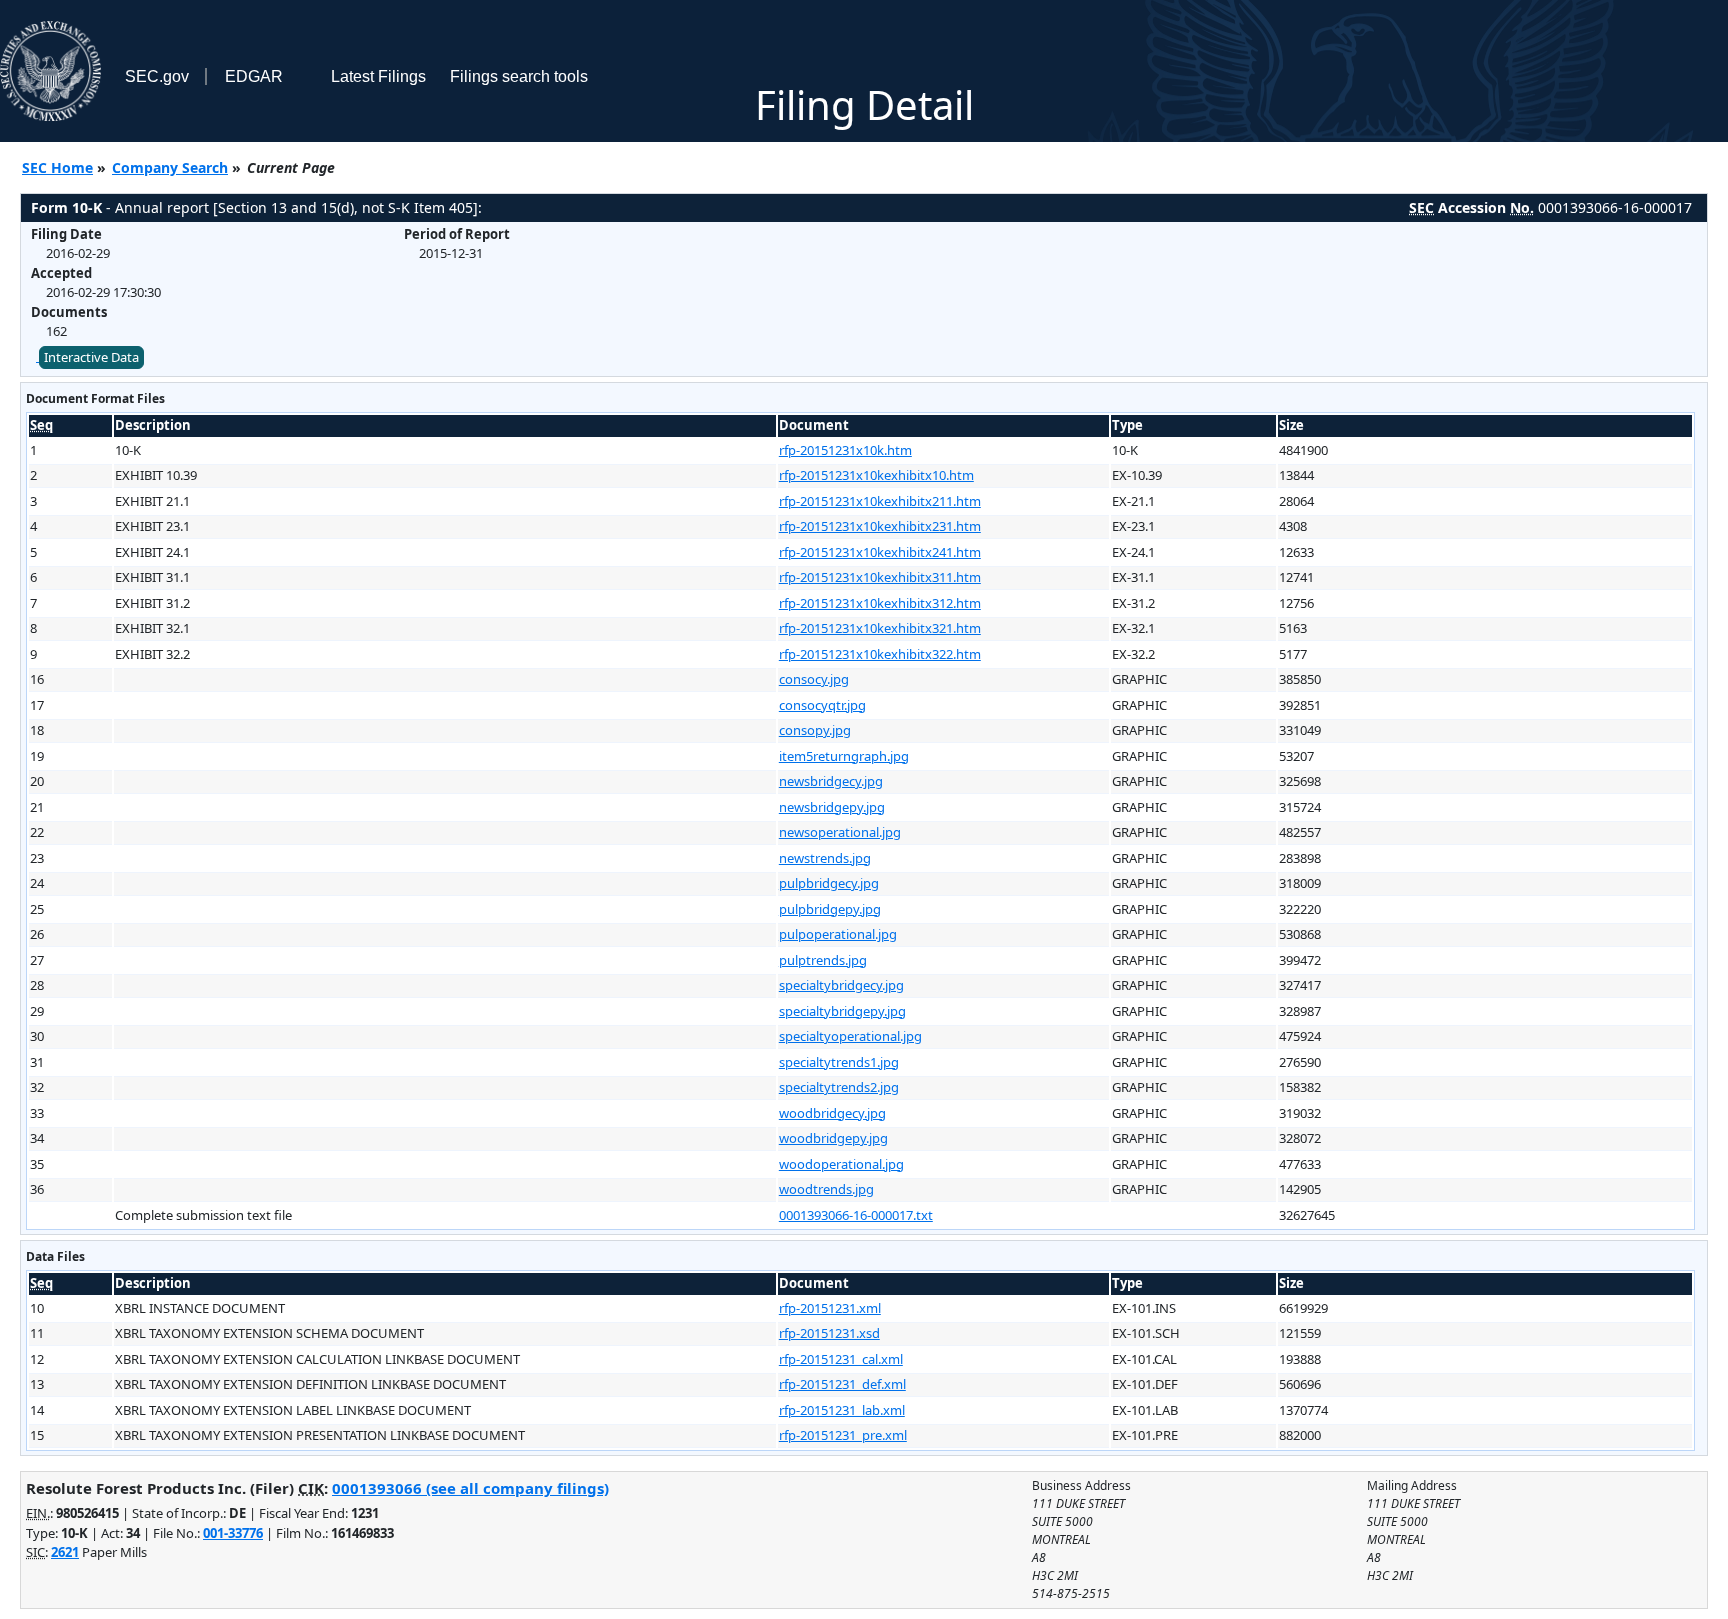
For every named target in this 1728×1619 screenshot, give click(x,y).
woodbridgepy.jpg (833, 1138)
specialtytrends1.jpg (839, 1062)
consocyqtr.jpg (822, 705)
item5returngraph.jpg (844, 756)
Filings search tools (519, 76)
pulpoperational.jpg (838, 934)
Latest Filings (378, 76)
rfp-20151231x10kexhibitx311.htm (880, 577)
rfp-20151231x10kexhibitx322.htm (880, 654)
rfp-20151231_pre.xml (843, 1435)
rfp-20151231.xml (830, 1308)
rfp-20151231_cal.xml (841, 1359)
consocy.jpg (814, 679)
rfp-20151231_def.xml (842, 1384)
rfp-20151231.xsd (829, 1333)
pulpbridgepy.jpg (830, 909)
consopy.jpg (815, 730)
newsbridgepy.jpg (832, 807)
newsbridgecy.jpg (831, 781)
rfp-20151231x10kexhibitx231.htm (880, 526)
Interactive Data (91, 357)
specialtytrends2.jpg (839, 1087)
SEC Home (57, 167)
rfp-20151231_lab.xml (842, 1410)
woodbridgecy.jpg (832, 1113)
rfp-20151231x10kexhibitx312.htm (880, 603)
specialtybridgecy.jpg (841, 985)
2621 (65, 1552)
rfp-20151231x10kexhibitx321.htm (880, 628)
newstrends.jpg (825, 858)
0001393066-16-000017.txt (856, 1215)
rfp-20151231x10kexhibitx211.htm (880, 501)
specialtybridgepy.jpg (842, 1011)
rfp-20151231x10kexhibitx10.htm (876, 475)
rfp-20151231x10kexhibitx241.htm (880, 552)
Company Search (170, 167)
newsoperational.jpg (840, 832)
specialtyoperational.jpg (850, 1036)
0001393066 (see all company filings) (470, 1488)
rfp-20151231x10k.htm (845, 450)
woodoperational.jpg (841, 1164)
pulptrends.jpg (823, 960)
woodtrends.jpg (826, 1189)
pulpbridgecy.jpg (829, 883)
